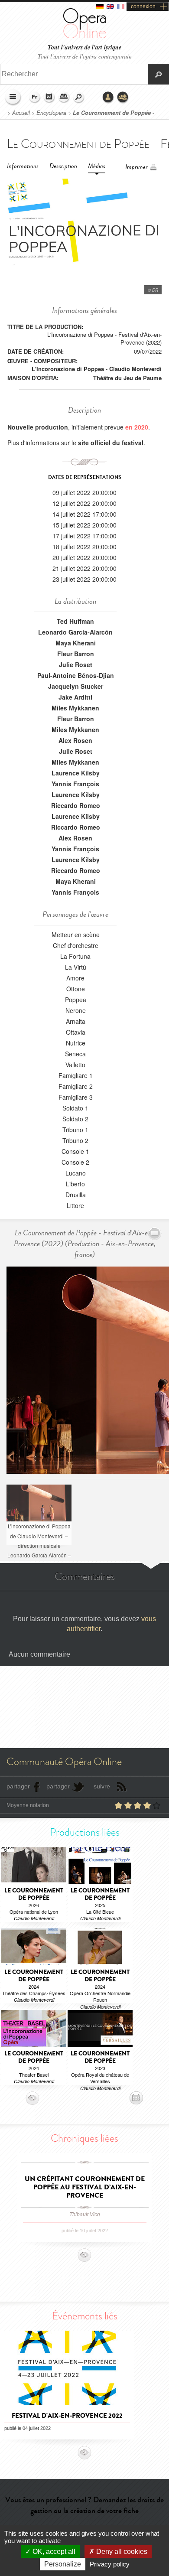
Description (63, 166)
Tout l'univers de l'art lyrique (84, 47)
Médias (97, 166)
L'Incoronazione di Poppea (68, 369)
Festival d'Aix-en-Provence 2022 (67, 2416)
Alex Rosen (75, 740)
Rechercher (79, 98)
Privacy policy (110, 2564)
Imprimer (136, 167)
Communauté (123, 98)
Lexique (64, 98)
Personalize (63, 2564)
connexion (143, 7)
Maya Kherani (76, 643)
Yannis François (75, 784)
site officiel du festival (111, 443)
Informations (23, 166)
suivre (102, 1786)
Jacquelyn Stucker (76, 686)
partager (18, 1786)
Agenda (49, 98)
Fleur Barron (76, 654)
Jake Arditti (75, 697)
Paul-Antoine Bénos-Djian (76, 675)
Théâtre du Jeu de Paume (127, 378)
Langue (35, 98)
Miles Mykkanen (75, 708)
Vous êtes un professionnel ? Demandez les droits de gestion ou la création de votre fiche (84, 2505)
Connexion (108, 98)
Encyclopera (51, 113)
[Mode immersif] (155, 1233)
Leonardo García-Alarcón (75, 632)
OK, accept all (53, 2552)
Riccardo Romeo (76, 805)
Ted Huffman (75, 621)
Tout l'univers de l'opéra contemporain (85, 56)
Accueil (21, 113)
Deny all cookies (121, 2552)
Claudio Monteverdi (135, 369)
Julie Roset (76, 664)
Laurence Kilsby (76, 773)
